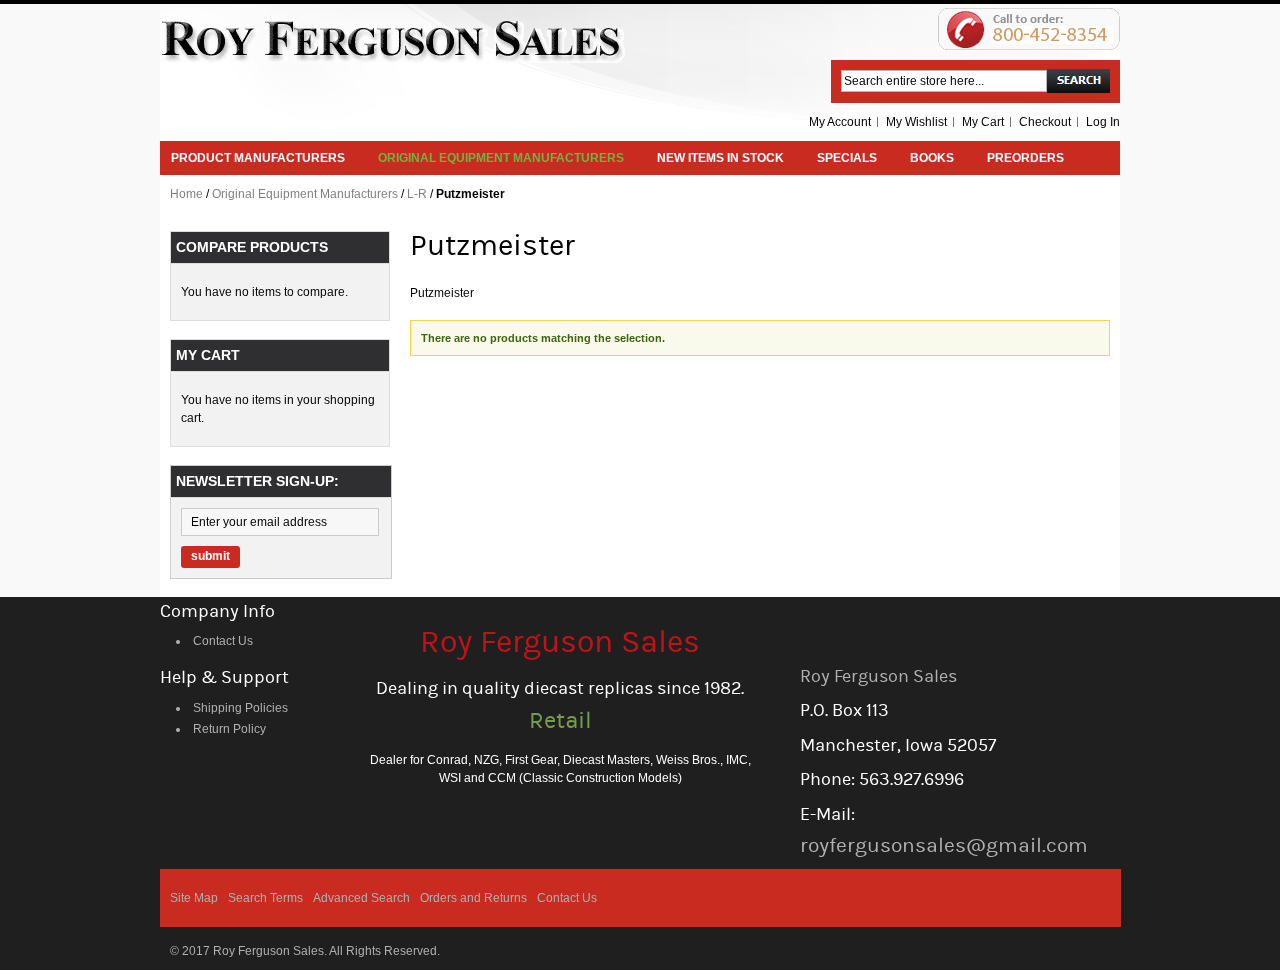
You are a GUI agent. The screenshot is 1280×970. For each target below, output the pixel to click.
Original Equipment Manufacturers (305, 194)
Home (186, 194)
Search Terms (265, 898)
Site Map (194, 898)
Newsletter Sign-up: (257, 481)
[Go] (1078, 81)
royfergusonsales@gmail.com (944, 845)
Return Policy (229, 729)
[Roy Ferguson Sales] (393, 41)
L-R (417, 194)
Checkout (1045, 122)
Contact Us (223, 641)
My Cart (983, 122)
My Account (840, 122)
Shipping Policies (240, 708)
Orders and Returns (473, 898)
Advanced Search (361, 898)
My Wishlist (916, 122)
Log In (1103, 122)
